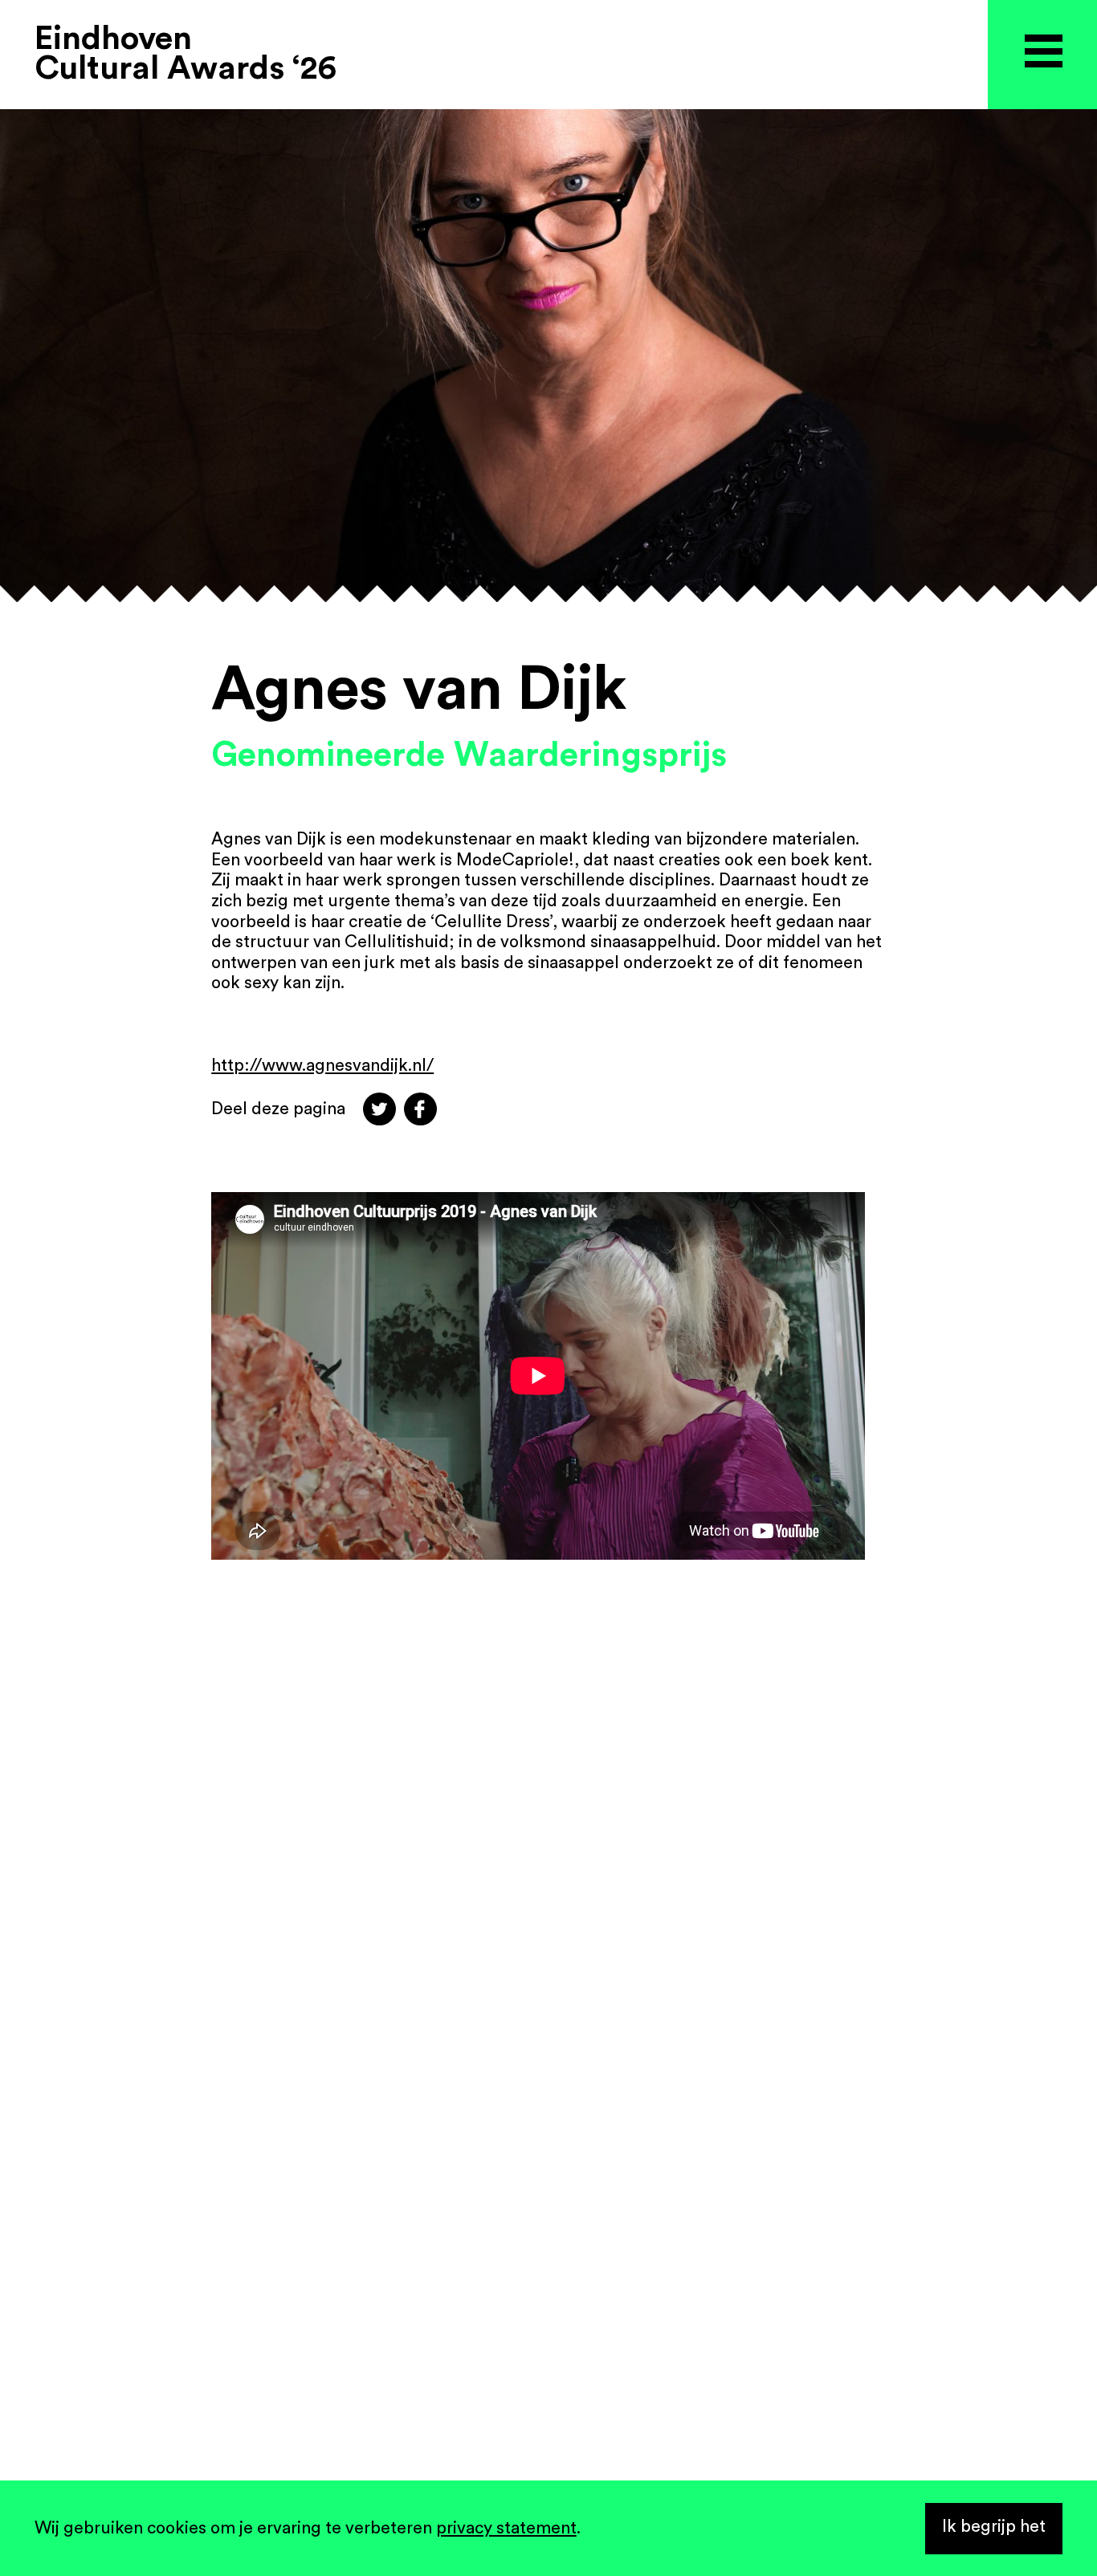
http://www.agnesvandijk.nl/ (322, 1066)
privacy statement (506, 2528)
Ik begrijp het (994, 2527)
